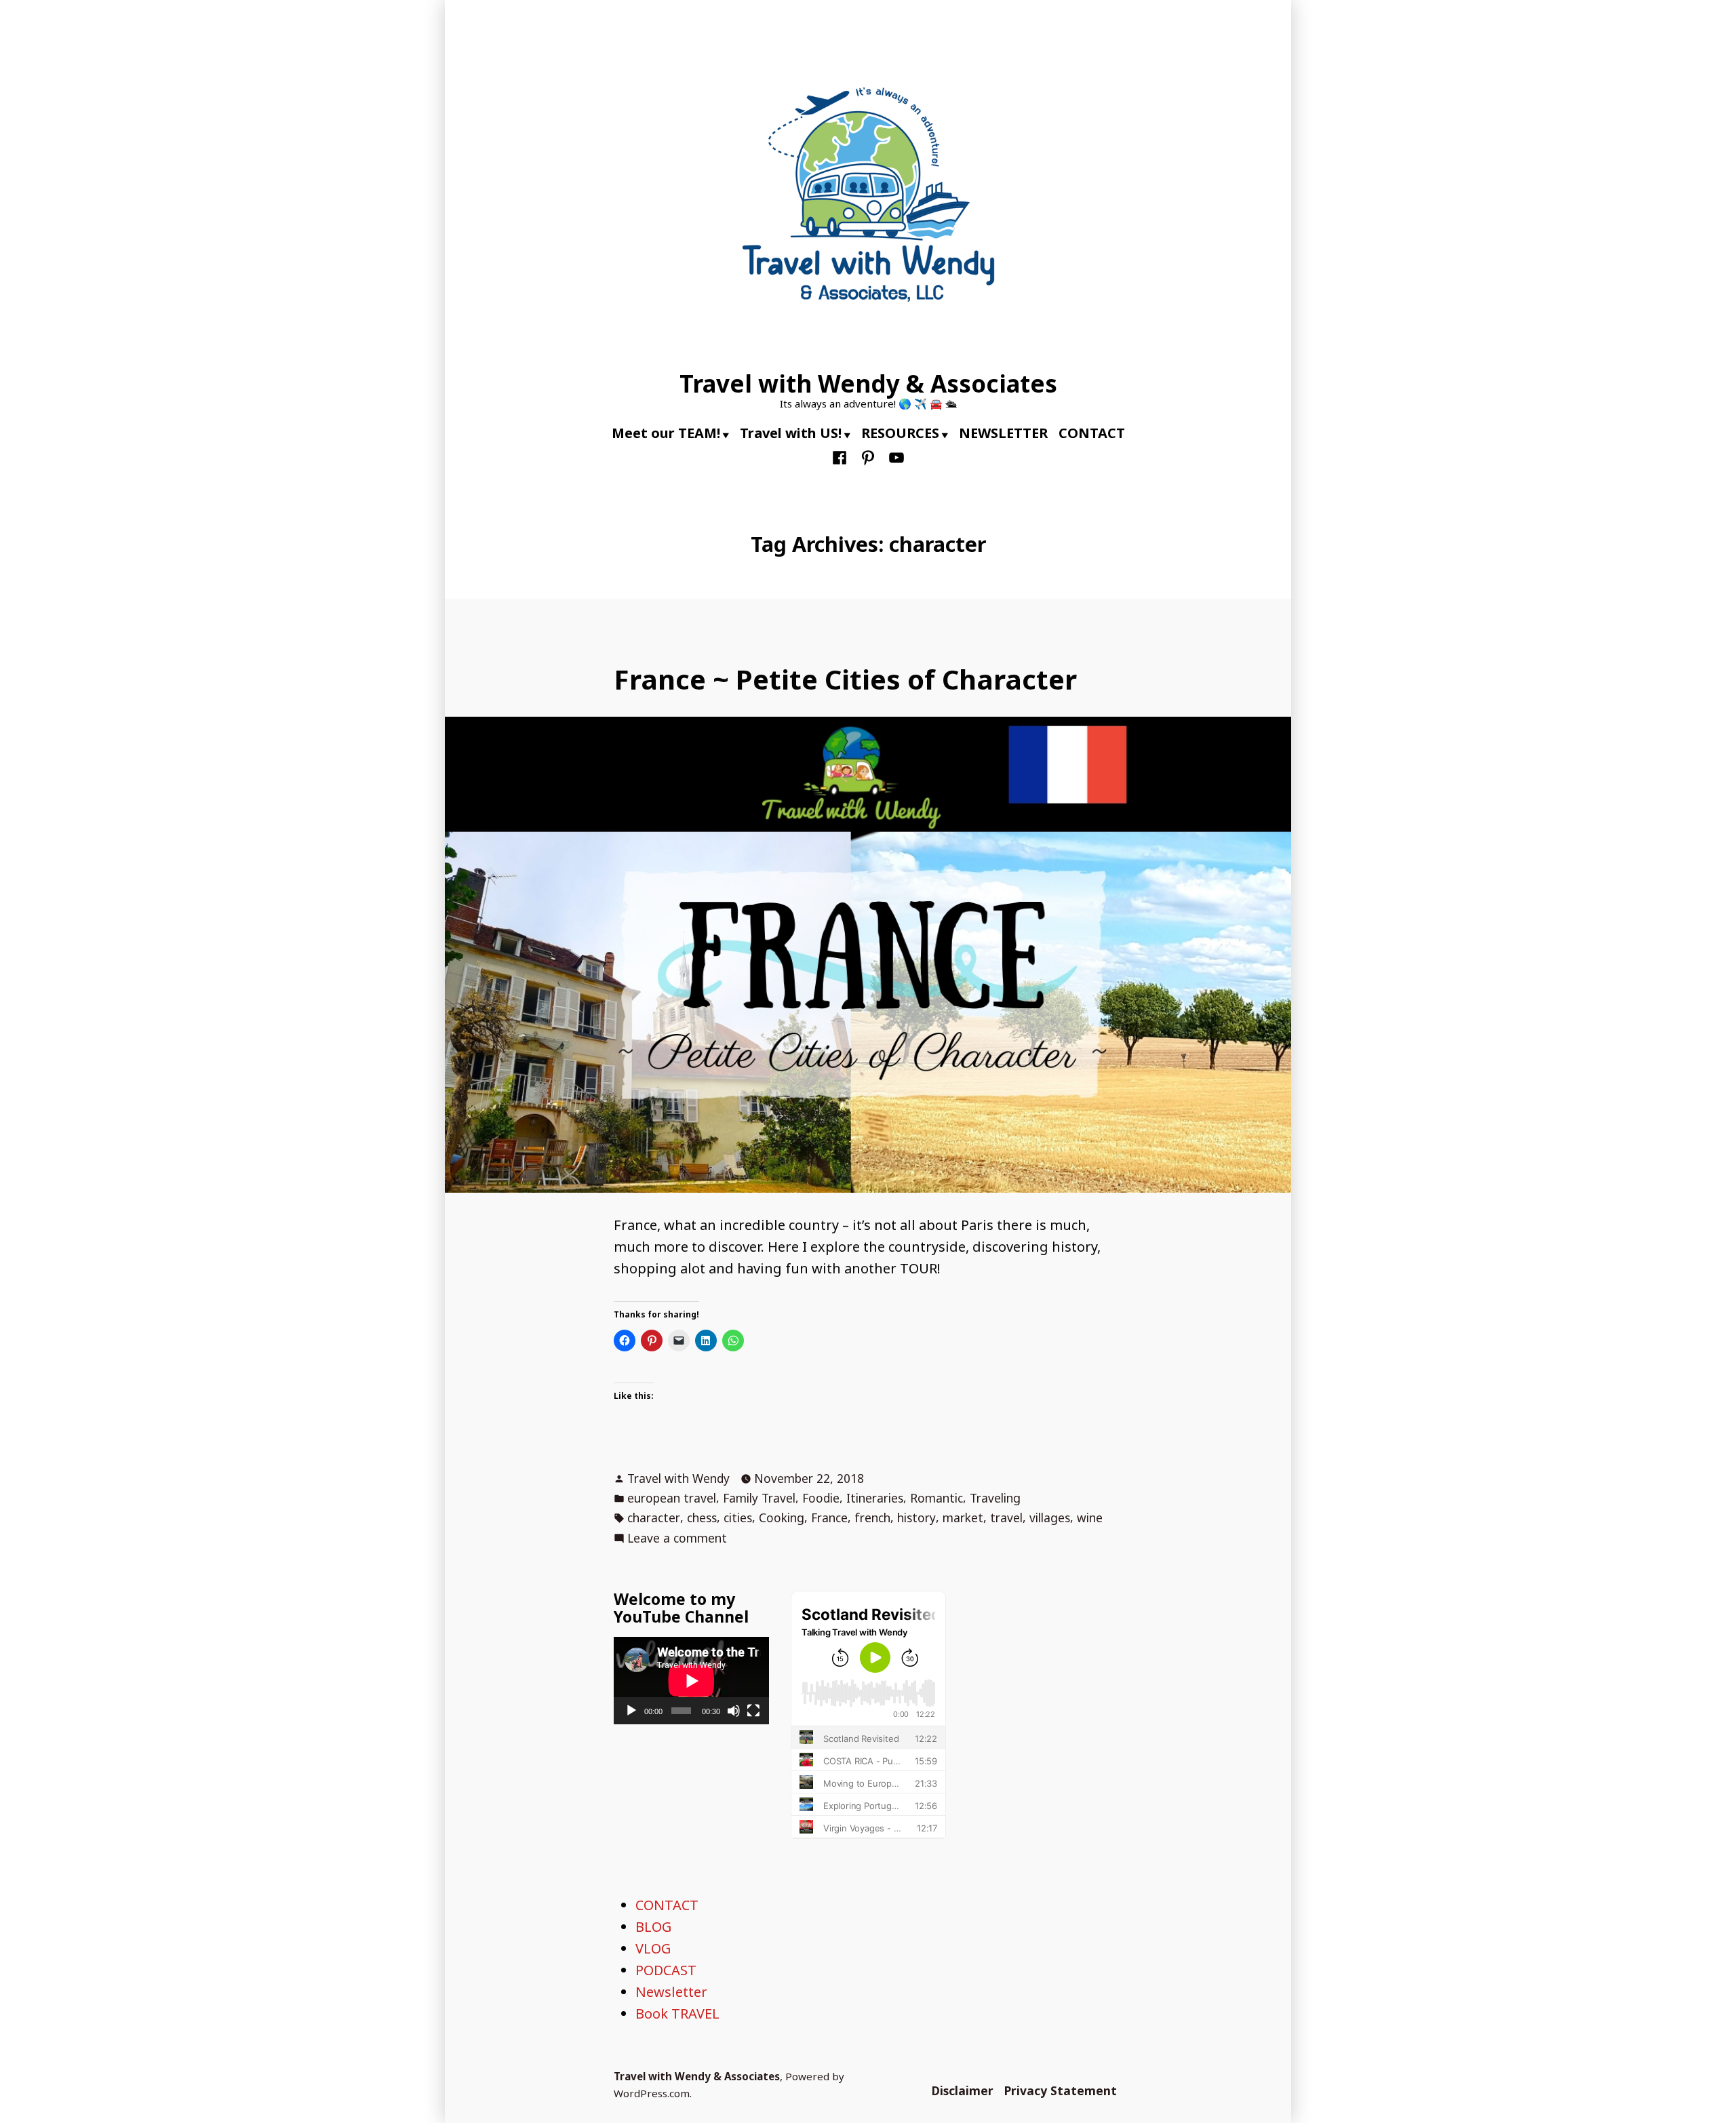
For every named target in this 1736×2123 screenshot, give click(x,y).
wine (1090, 1517)
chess (702, 1517)
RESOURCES (900, 433)
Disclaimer (963, 2090)
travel (1006, 1517)
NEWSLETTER (1003, 433)
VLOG (653, 1948)
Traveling (995, 1498)
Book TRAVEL (677, 2013)
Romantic (936, 1498)
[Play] (631, 1711)
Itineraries (875, 1498)
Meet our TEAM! (666, 433)
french (872, 1517)
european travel (672, 1498)
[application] (691, 1681)
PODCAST (666, 1970)
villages (1050, 1517)
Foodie (821, 1498)
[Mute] (734, 1711)
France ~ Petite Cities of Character (845, 679)
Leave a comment (677, 1539)
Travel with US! (791, 433)
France (829, 1517)
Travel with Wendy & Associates (868, 383)
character (654, 1517)
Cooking (782, 1517)
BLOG (653, 1927)
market (963, 1517)
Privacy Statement (1061, 2090)
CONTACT (1092, 433)
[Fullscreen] (753, 1711)
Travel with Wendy (678, 1478)
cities (738, 1517)
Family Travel (759, 1498)
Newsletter (671, 1992)
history (916, 1517)
